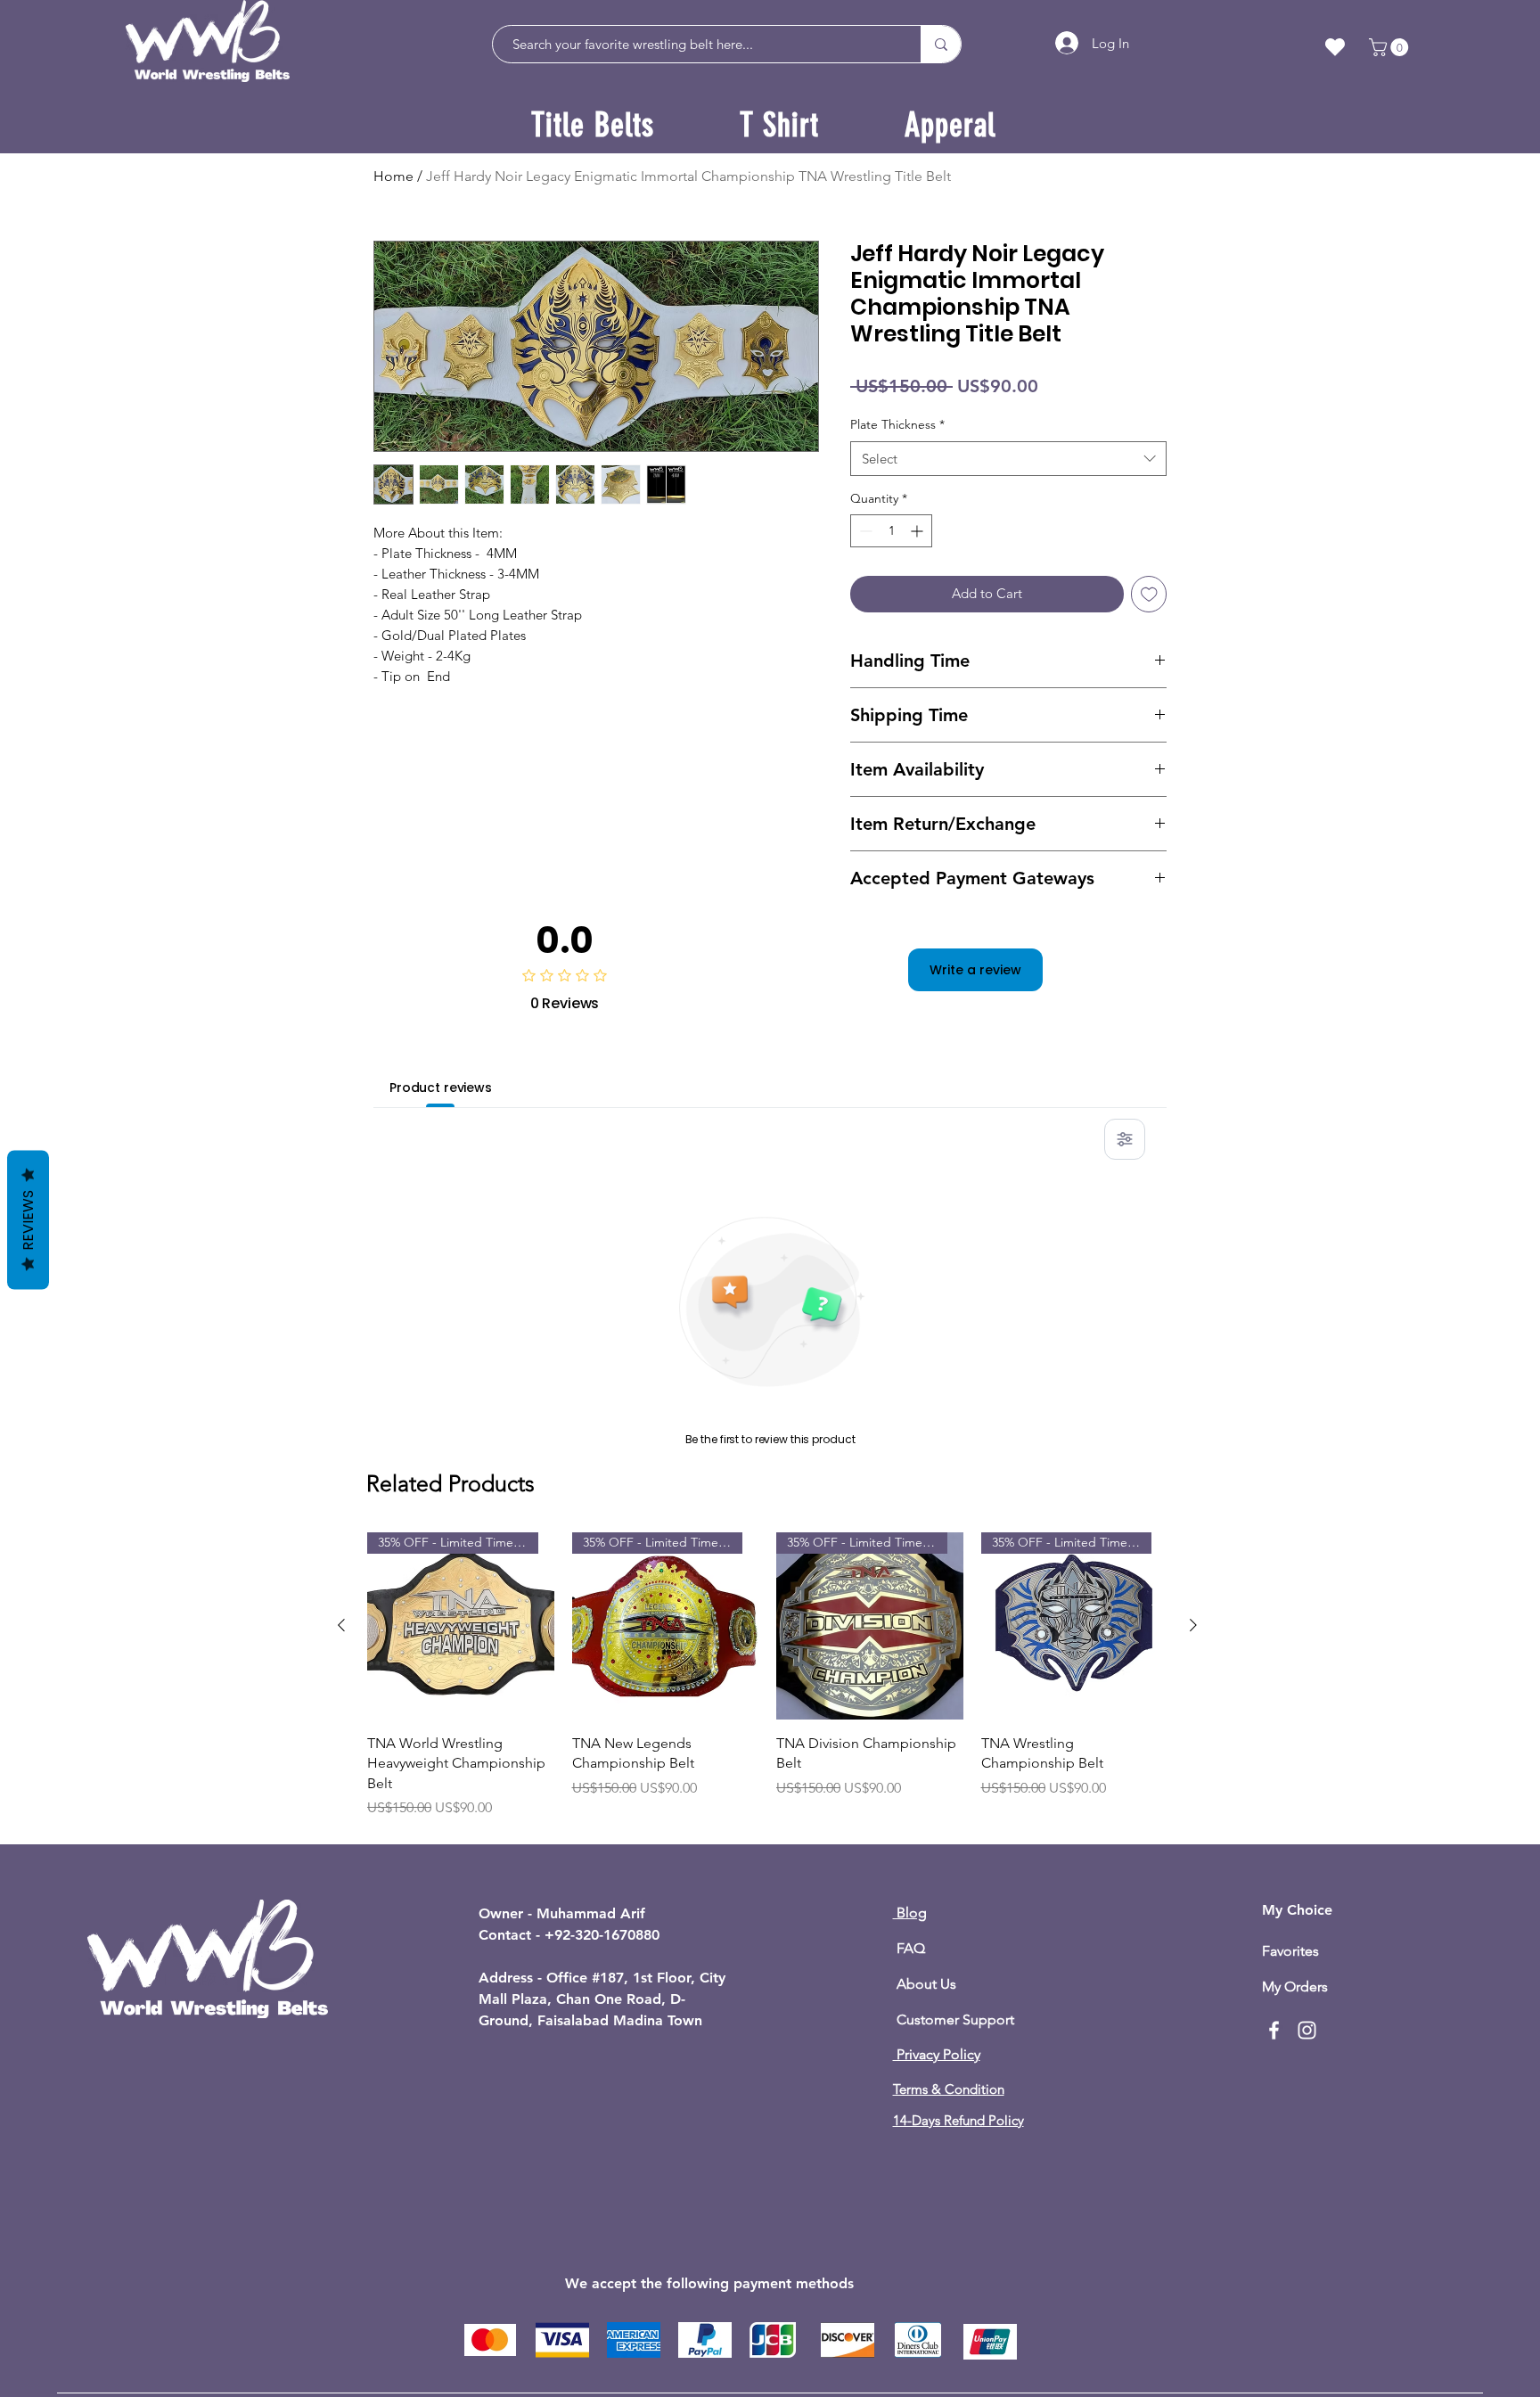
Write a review (975, 970)
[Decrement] (864, 531)
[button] (1391, 47)
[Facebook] (1274, 2030)
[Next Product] (1193, 1625)
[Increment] (918, 531)
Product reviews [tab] (441, 1088)
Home (393, 176)
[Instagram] (1307, 2030)
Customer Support (954, 2019)
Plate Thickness (897, 424)
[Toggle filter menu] (1125, 1139)
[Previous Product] (341, 1625)
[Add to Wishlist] (1149, 594)
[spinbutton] (891, 531)
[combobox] (1008, 459)
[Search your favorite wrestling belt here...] (941, 44)
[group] (767, 1685)
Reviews (28, 1219)
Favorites (1290, 1951)
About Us (925, 1984)
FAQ (909, 1948)
